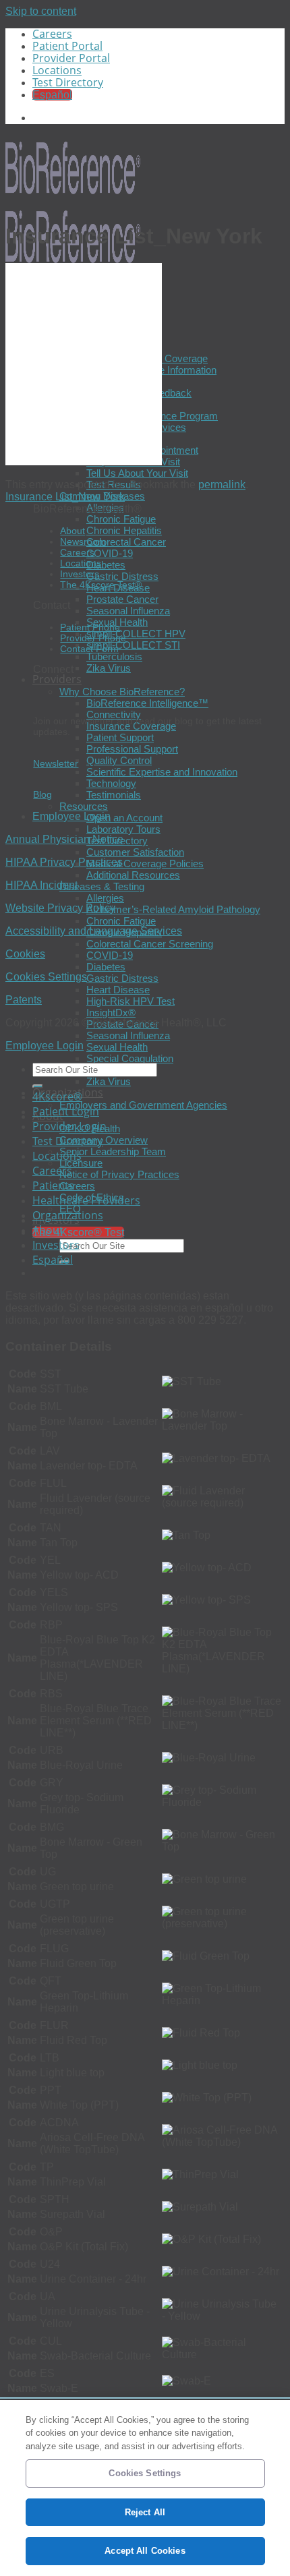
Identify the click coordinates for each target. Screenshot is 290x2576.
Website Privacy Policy (60, 908)
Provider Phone (93, 638)
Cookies (25, 954)
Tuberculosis (114, 656)
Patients (53, 1185)
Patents (24, 1000)
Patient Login (66, 1111)
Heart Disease (118, 990)
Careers (52, 34)
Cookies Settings (46, 977)
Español (53, 1260)
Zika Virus (109, 668)
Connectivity (114, 714)
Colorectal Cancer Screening (150, 944)
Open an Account (124, 818)
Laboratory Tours (123, 829)
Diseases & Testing (102, 886)
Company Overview (104, 1140)
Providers (57, 679)
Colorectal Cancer (126, 542)
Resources (84, 806)
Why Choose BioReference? (122, 692)
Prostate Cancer (122, 599)
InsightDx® (111, 1013)
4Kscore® (57, 1096)
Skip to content (41, 11)
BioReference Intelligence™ (147, 703)
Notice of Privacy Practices (119, 1174)
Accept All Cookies (145, 2551)
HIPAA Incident (41, 885)
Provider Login (69, 1126)
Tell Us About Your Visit (137, 473)
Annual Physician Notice (64, 839)
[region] (145, 2488)
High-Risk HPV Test (130, 1001)
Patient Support (120, 737)
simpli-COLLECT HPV (136, 634)
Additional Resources (133, 875)
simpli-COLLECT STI (133, 645)
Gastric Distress (122, 576)
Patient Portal (67, 46)
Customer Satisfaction (135, 852)
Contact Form (89, 649)
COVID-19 (110, 553)
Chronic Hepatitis (124, 530)
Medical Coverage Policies (145, 863)
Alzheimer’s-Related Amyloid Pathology (173, 909)
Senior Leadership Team (113, 1151)
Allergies (105, 898)
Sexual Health (117, 1047)
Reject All (145, 2512)
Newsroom (83, 541)
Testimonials (114, 795)
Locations (57, 70)
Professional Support (132, 749)
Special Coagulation (130, 1058)
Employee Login (71, 816)
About (72, 531)
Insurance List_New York (65, 497)
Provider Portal (71, 58)
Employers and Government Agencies (143, 1105)
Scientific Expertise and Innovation (162, 772)
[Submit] (38, 1086)
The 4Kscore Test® (101, 585)
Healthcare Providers (86, 1200)
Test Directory (68, 82)
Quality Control (119, 760)
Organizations (68, 1215)
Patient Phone (90, 627)
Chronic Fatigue (121, 519)
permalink (222, 485)
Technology (111, 783)
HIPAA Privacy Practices (64, 862)
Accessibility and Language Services (94, 931)
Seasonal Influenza (128, 611)
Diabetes (106, 565)
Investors (80, 574)
